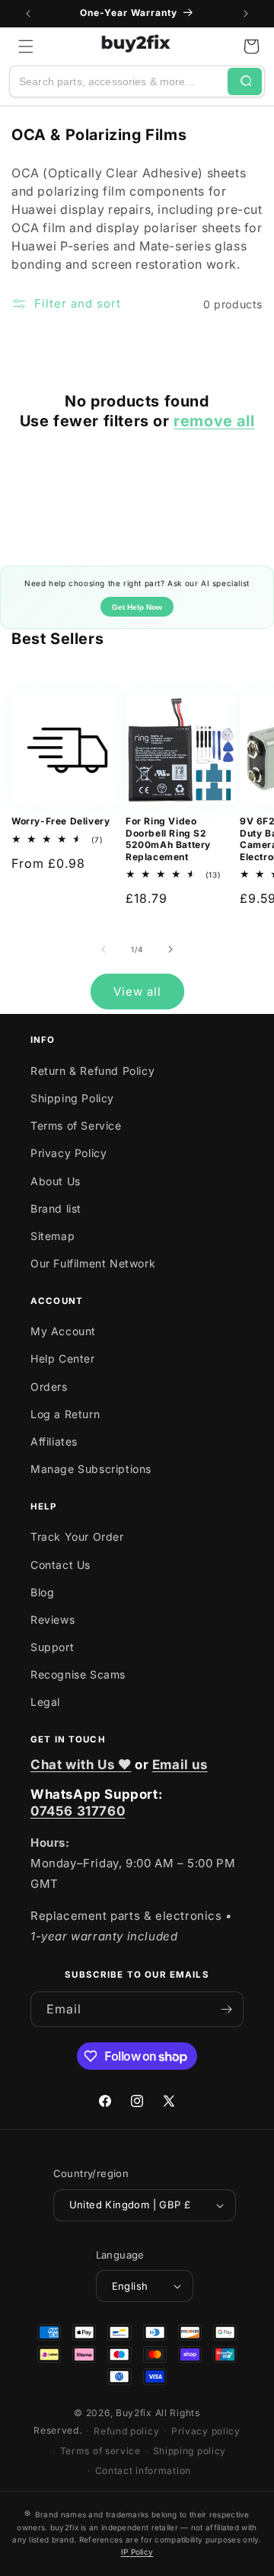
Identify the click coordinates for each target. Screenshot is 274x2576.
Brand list (56, 1208)
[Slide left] (104, 949)
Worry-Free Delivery (61, 821)
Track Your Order (77, 1537)
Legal (45, 1702)
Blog (42, 1592)
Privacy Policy (68, 1153)
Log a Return (65, 1414)
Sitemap (53, 1236)
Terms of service (100, 2451)
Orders (49, 1387)
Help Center (63, 1358)
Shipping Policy (72, 1098)
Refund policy (126, 2431)
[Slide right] (170, 949)
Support (52, 1647)
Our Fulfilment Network (93, 1263)
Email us (180, 1765)
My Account (63, 1331)
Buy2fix (134, 2413)
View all (137, 992)
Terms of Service (76, 1125)
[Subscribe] (226, 2009)
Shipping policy (190, 2451)
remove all (214, 421)
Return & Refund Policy (92, 1071)
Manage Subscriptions (91, 1469)
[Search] (245, 81)
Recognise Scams (78, 1674)
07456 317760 (78, 1811)
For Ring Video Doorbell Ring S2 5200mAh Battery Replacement (168, 839)
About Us (56, 1181)
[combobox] (119, 81)
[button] (26, 46)
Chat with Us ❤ (81, 1765)
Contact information (143, 2471)
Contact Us (61, 1565)
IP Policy (137, 2552)
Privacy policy (206, 2431)
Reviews (53, 1620)
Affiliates (54, 1441)
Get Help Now (137, 607)
